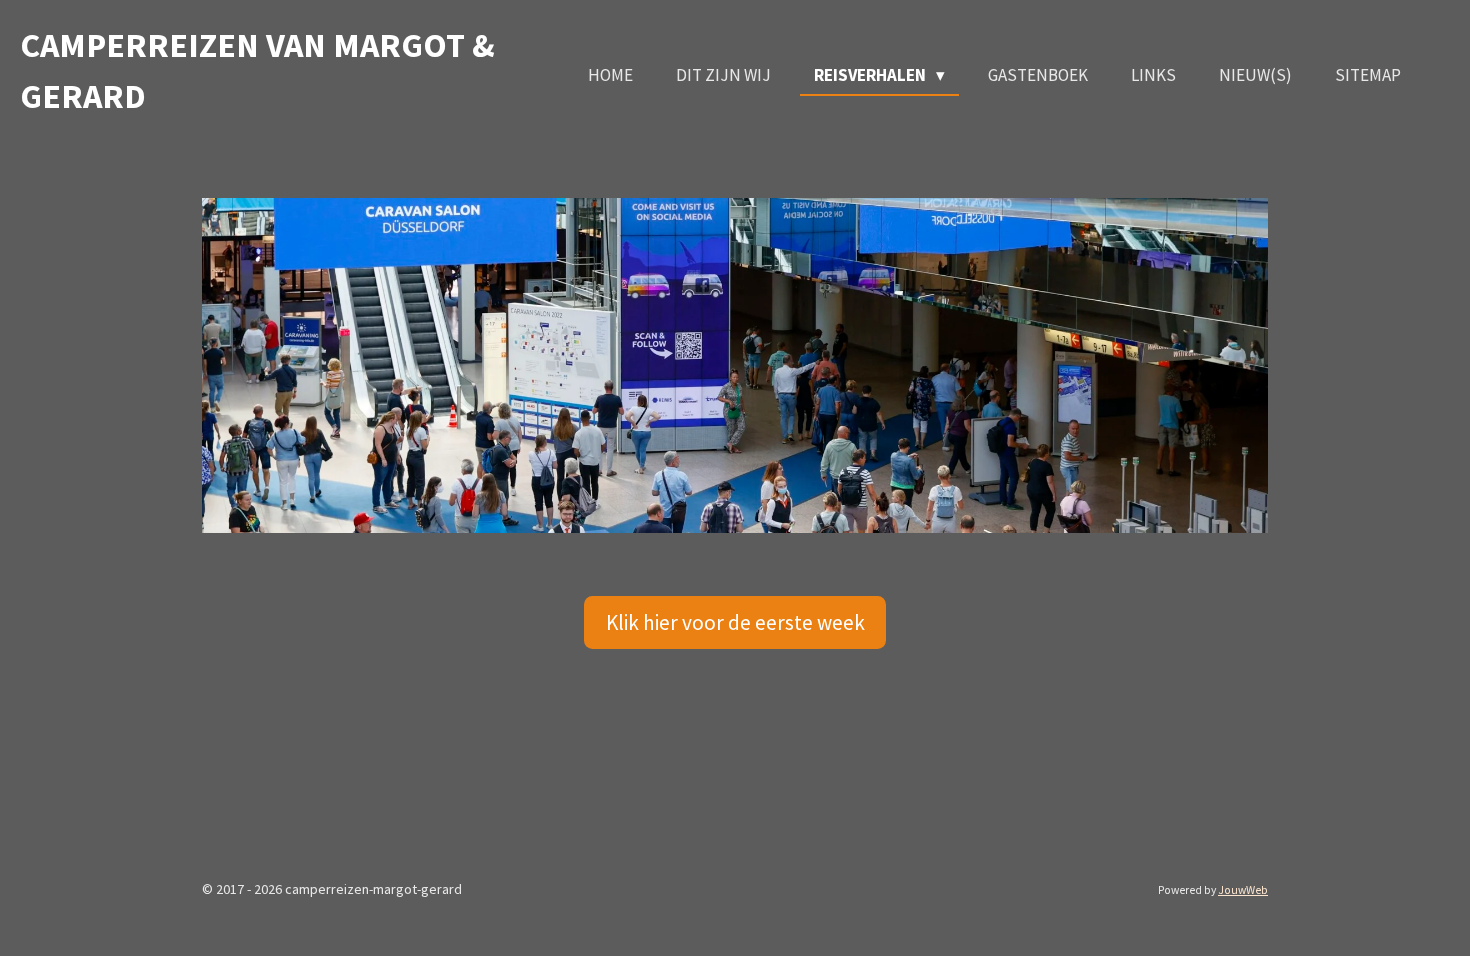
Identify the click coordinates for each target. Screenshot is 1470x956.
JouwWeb (1243, 890)
